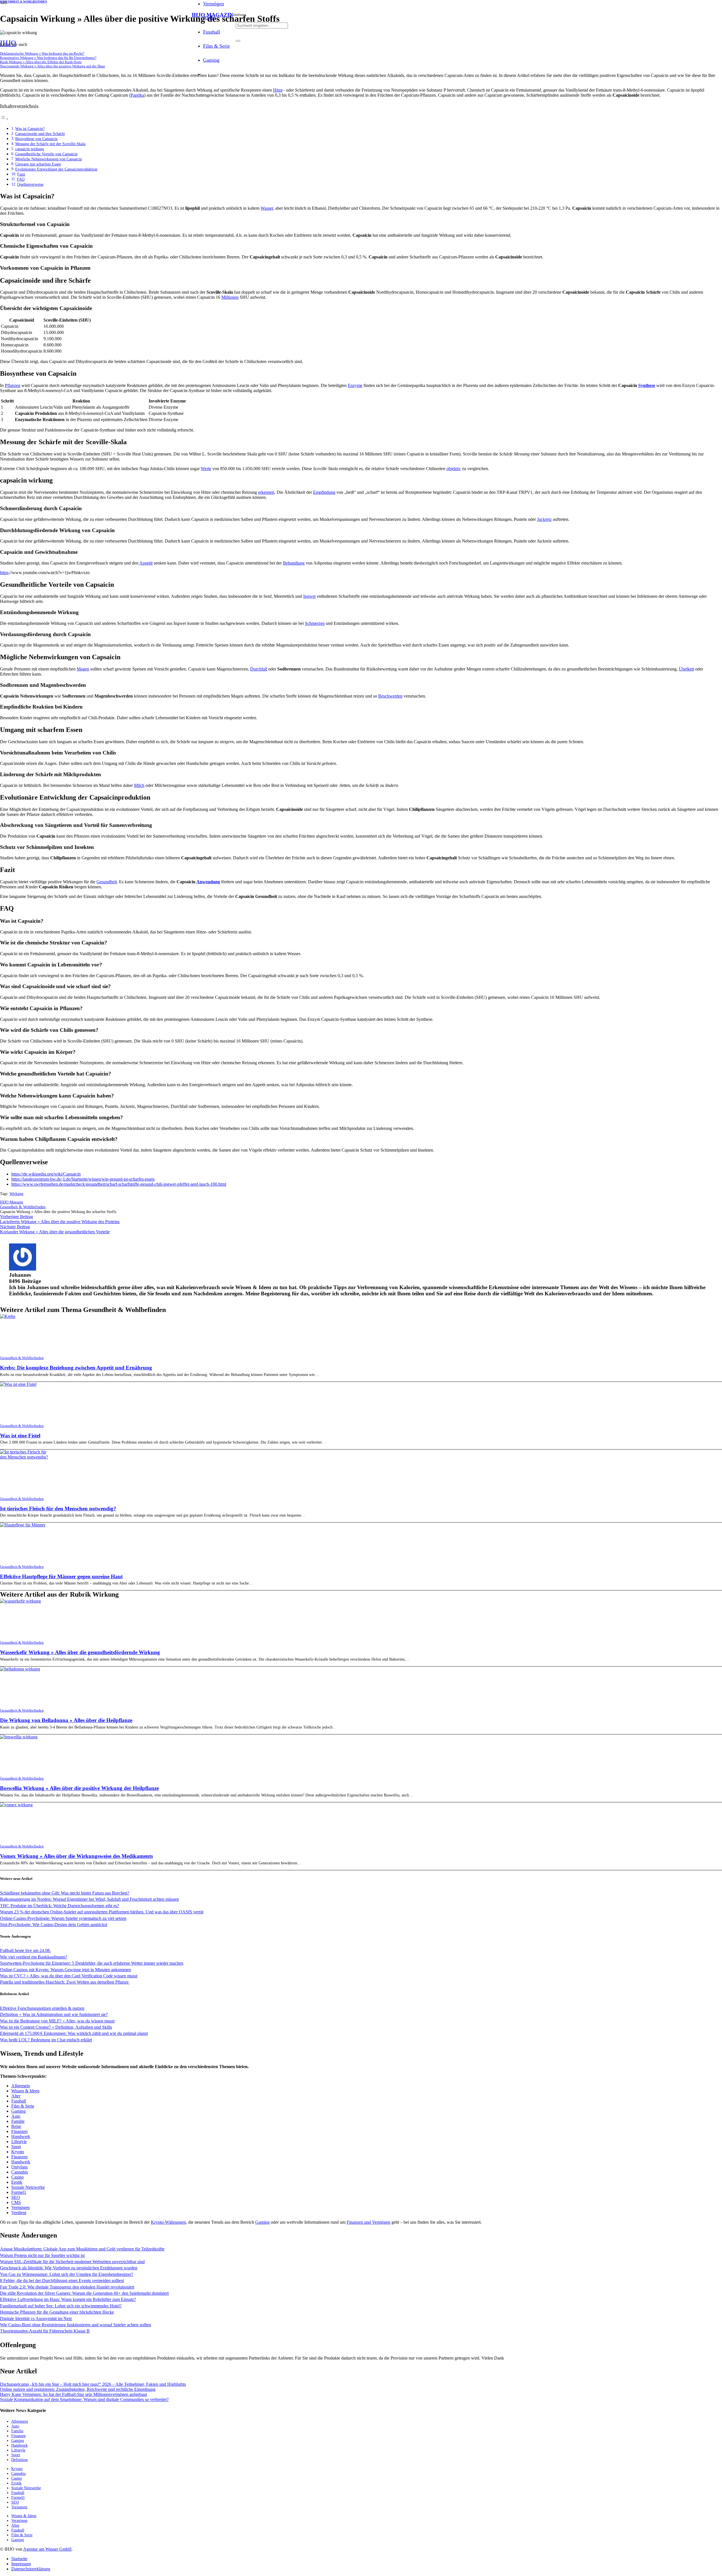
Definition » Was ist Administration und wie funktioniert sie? (54, 2014)
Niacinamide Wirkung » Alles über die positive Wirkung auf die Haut (52, 66)
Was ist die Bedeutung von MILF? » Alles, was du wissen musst (57, 2021)
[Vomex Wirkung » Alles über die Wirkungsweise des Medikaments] (16, 1805)
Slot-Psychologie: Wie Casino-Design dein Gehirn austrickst (54, 1925)
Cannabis (20, 2172)
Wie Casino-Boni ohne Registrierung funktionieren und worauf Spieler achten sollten (76, 2325)
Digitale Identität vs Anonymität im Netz (36, 2319)
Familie (18, 2121)
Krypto (18, 2152)
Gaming (18, 2111)
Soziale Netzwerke (28, 2187)
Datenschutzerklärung (31, 2569)
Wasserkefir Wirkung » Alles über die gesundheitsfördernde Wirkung (80, 1652)
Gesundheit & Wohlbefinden (22, 1358)
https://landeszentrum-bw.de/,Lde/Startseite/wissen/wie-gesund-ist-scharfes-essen (83, 1179)
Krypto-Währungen (168, 2222)
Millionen (230, 297)
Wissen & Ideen (25, 2091)
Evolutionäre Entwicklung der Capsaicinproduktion (56, 169)
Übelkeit (686, 669)
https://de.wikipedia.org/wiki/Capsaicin (46, 1174)
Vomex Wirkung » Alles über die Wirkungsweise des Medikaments (76, 1856)
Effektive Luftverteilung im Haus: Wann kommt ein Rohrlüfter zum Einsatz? (68, 2299)
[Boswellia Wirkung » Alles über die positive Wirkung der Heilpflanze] (19, 1737)
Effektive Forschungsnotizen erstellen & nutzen (42, 2008)
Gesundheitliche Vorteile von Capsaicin (46, 154)
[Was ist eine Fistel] (18, 1384)
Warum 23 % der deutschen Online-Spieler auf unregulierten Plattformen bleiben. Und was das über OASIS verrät (102, 1912)
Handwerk (21, 2136)
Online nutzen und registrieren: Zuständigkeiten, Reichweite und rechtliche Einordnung (78, 2389)
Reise (16, 2126)
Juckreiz (544, 519)
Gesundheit (107, 882)
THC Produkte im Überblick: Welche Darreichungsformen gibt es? (60, 1906)
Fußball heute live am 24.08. (25, 1950)
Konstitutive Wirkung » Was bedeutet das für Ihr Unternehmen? (48, 58)
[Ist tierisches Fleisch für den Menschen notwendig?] (25, 1457)
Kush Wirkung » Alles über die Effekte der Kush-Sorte (41, 62)
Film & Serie (23, 2106)
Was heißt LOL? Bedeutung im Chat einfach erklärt (46, 2040)
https (4, 573)
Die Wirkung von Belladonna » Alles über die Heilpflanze (66, 1720)
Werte (206, 469)
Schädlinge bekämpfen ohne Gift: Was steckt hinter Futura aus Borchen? (65, 1893)
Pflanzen (13, 385)
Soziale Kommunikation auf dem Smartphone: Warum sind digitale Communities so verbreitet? (84, 2399)
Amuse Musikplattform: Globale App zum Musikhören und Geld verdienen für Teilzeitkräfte (82, 2249)
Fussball (19, 2101)
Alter (16, 2096)
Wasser (267, 208)
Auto (16, 2116)
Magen (83, 669)
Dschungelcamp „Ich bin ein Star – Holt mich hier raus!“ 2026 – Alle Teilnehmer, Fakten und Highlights (93, 2384)
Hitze (278, 90)
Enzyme (355, 385)
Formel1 (19, 2192)
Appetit (146, 563)
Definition (19, 2460)
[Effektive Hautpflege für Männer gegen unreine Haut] (23, 1525)
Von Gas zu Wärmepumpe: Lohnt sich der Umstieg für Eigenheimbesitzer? (67, 2274)
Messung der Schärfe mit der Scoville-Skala (50, 144)
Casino (17, 2177)
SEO (16, 2197)
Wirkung (16, 1194)
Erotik (17, 2182)
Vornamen (19, 2507)
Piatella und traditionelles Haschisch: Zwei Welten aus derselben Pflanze (65, 1982)
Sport (16, 2147)
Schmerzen (315, 623)
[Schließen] (238, 41)
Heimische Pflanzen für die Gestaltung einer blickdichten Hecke (57, 2312)
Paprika (137, 95)
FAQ (21, 179)
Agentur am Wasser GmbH (47, 2549)
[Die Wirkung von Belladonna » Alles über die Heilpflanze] (20, 1669)
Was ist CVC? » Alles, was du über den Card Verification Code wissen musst (69, 1976)
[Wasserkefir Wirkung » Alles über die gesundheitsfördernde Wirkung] (20, 1601)
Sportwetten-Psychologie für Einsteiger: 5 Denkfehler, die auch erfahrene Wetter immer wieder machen (92, 1963)
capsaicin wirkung (30, 149)
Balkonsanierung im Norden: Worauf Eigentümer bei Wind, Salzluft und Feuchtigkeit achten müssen (89, 1899)
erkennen (266, 492)
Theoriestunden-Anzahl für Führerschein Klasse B (45, 2331)
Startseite (19, 2559)
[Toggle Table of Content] (4, 119)
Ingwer (310, 596)
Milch (139, 785)
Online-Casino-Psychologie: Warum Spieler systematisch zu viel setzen (63, 1918)
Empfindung (324, 492)
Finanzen (19, 2131)
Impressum (21, 2564)
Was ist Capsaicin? (30, 129)
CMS (16, 2202)
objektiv (454, 469)
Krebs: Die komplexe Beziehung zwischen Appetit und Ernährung (76, 1368)
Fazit (21, 174)
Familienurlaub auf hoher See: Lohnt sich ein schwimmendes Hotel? (61, 2306)
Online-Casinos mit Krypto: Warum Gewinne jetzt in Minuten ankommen (65, 1970)
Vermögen (20, 2207)
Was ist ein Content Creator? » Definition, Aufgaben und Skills (56, 2027)
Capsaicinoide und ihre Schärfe (40, 134)
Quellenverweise (30, 184)
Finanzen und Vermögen (368, 2222)
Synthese (647, 385)
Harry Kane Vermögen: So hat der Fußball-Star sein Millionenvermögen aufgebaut (73, 2394)
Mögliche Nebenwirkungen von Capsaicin (49, 159)
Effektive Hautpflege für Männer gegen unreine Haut (61, 1576)
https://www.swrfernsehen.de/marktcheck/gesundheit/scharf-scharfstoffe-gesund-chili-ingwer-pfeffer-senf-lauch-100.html (119, 1184)
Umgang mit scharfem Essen (38, 164)
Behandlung (294, 563)
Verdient (19, 2213)
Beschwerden (390, 696)
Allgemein (21, 2086)
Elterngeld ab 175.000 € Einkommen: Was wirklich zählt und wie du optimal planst (74, 2033)
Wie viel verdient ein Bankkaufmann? (34, 1957)
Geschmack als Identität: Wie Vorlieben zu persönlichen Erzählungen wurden (69, 2268)
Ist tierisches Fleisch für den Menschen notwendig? (58, 1509)
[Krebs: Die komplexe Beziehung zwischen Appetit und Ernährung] (8, 1316)
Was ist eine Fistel (20, 1436)
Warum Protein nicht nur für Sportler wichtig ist (42, 2255)
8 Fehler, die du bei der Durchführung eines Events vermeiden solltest (62, 2280)
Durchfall (259, 669)
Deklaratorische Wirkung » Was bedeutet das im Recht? (42, 54)
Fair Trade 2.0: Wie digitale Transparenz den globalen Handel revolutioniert (67, 2287)
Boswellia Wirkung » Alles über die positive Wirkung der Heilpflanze (79, 1788)
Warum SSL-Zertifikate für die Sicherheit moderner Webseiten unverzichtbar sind (72, 2262)
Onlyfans (19, 2167)
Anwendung (208, 882)
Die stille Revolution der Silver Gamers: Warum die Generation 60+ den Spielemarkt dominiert (84, 2293)
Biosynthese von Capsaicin (36, 139)
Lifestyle (19, 2142)
